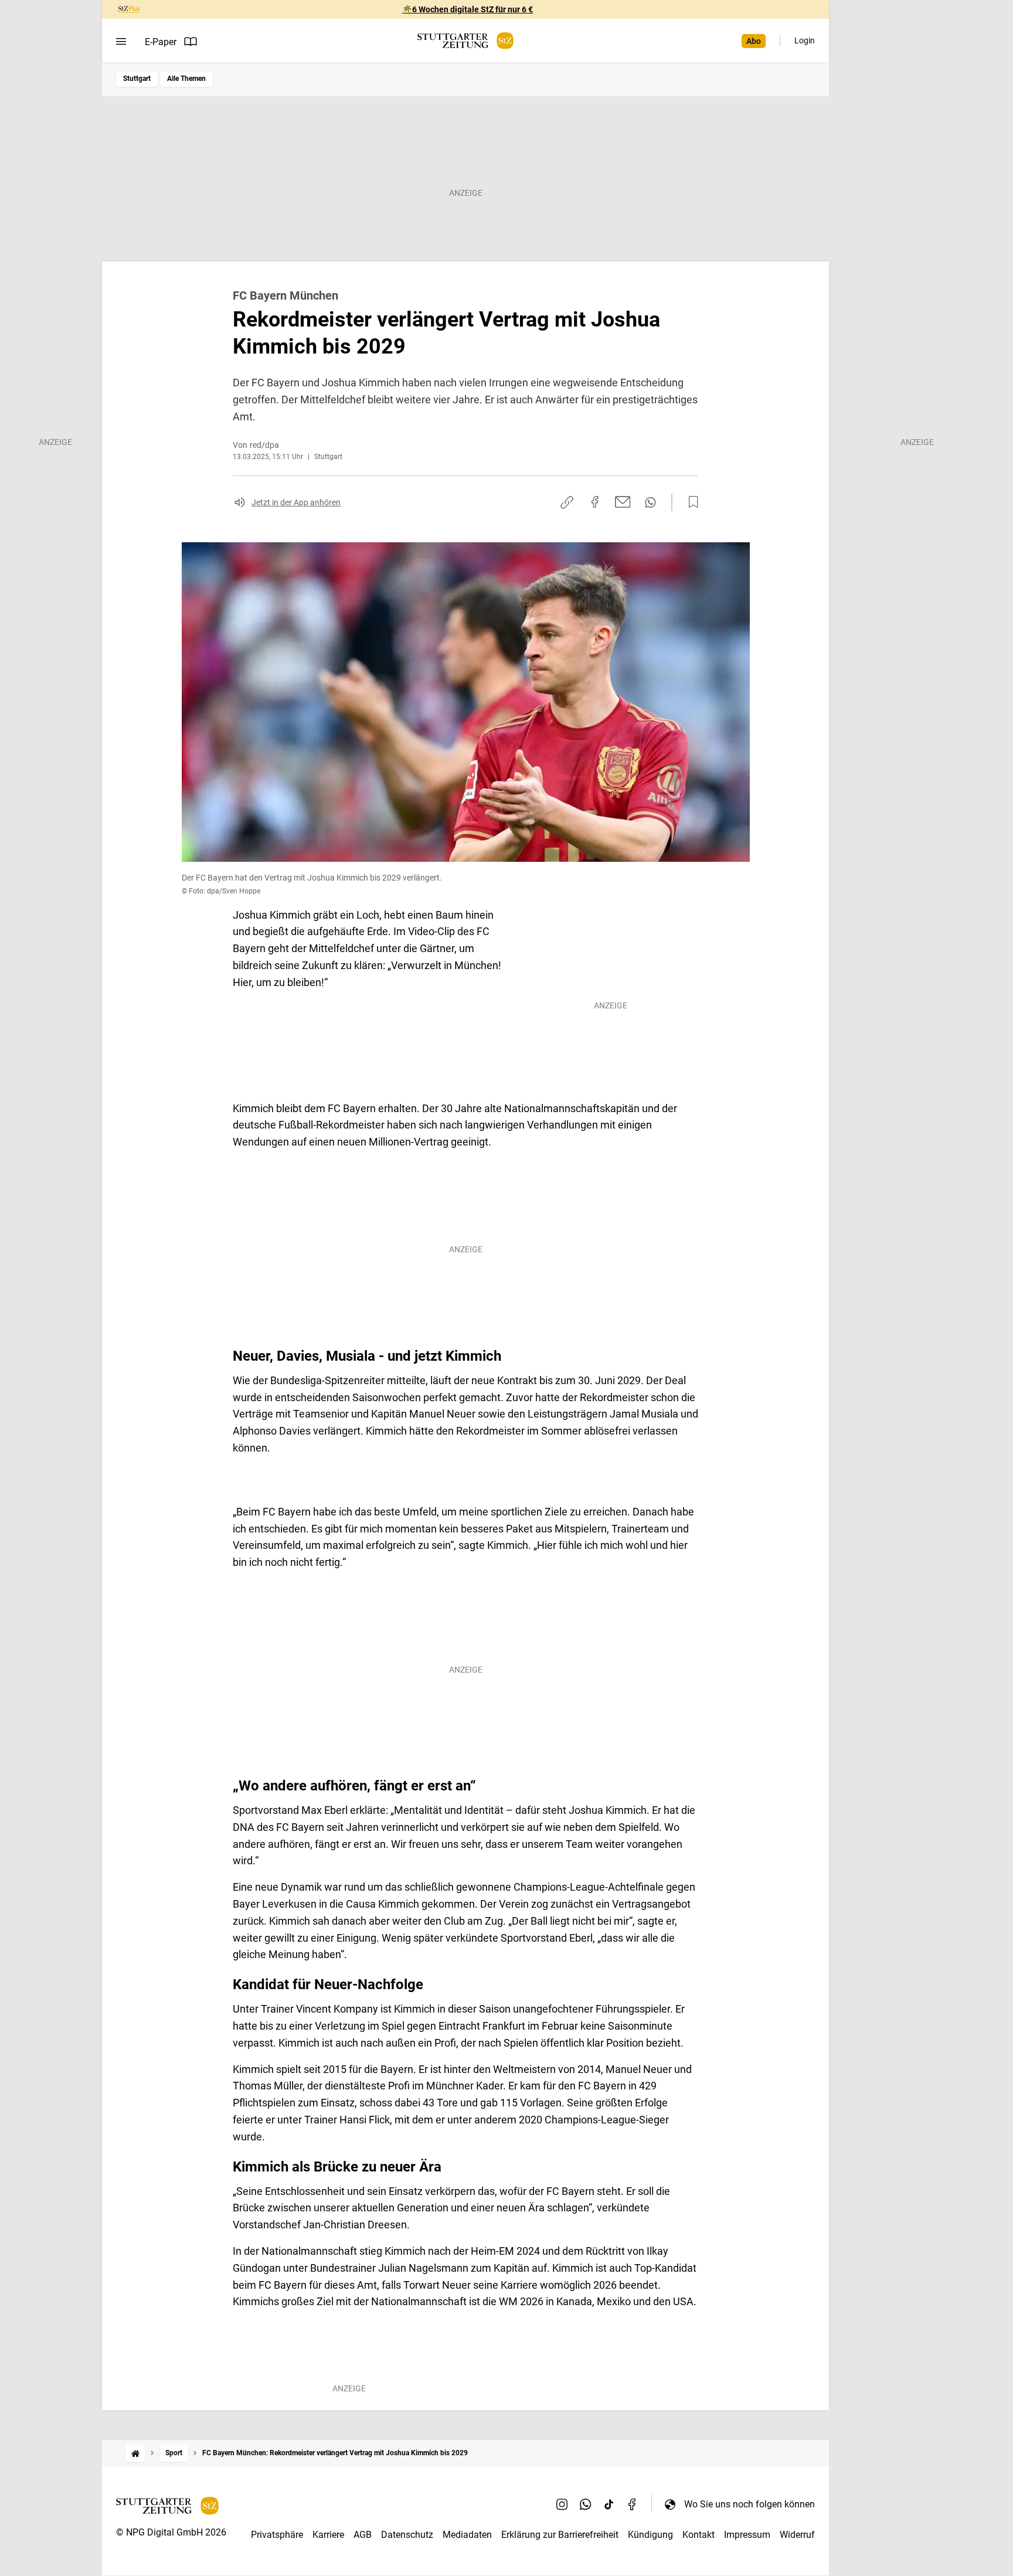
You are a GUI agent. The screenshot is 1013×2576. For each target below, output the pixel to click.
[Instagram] (562, 2504)
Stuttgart (137, 79)
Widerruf (797, 2535)
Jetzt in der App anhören (296, 502)
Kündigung (650, 2535)
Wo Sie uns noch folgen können (749, 2504)
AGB (363, 2535)
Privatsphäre (277, 2535)
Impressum (747, 2535)
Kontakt (698, 2535)
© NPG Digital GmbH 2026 (171, 2532)
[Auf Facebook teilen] (595, 502)
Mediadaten (467, 2535)
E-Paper (161, 42)
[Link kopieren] (567, 502)
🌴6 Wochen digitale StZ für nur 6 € (468, 9)
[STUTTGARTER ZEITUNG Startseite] (465, 41)
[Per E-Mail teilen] (623, 502)
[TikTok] (609, 2504)
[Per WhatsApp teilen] (650, 502)
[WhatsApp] (586, 2504)
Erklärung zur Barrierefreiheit (560, 2535)
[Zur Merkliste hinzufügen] (690, 502)
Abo (754, 41)
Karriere (328, 2535)
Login (805, 40)
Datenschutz (407, 2535)
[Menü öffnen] (121, 42)
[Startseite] (135, 2453)
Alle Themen (186, 79)
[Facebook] (633, 2504)
